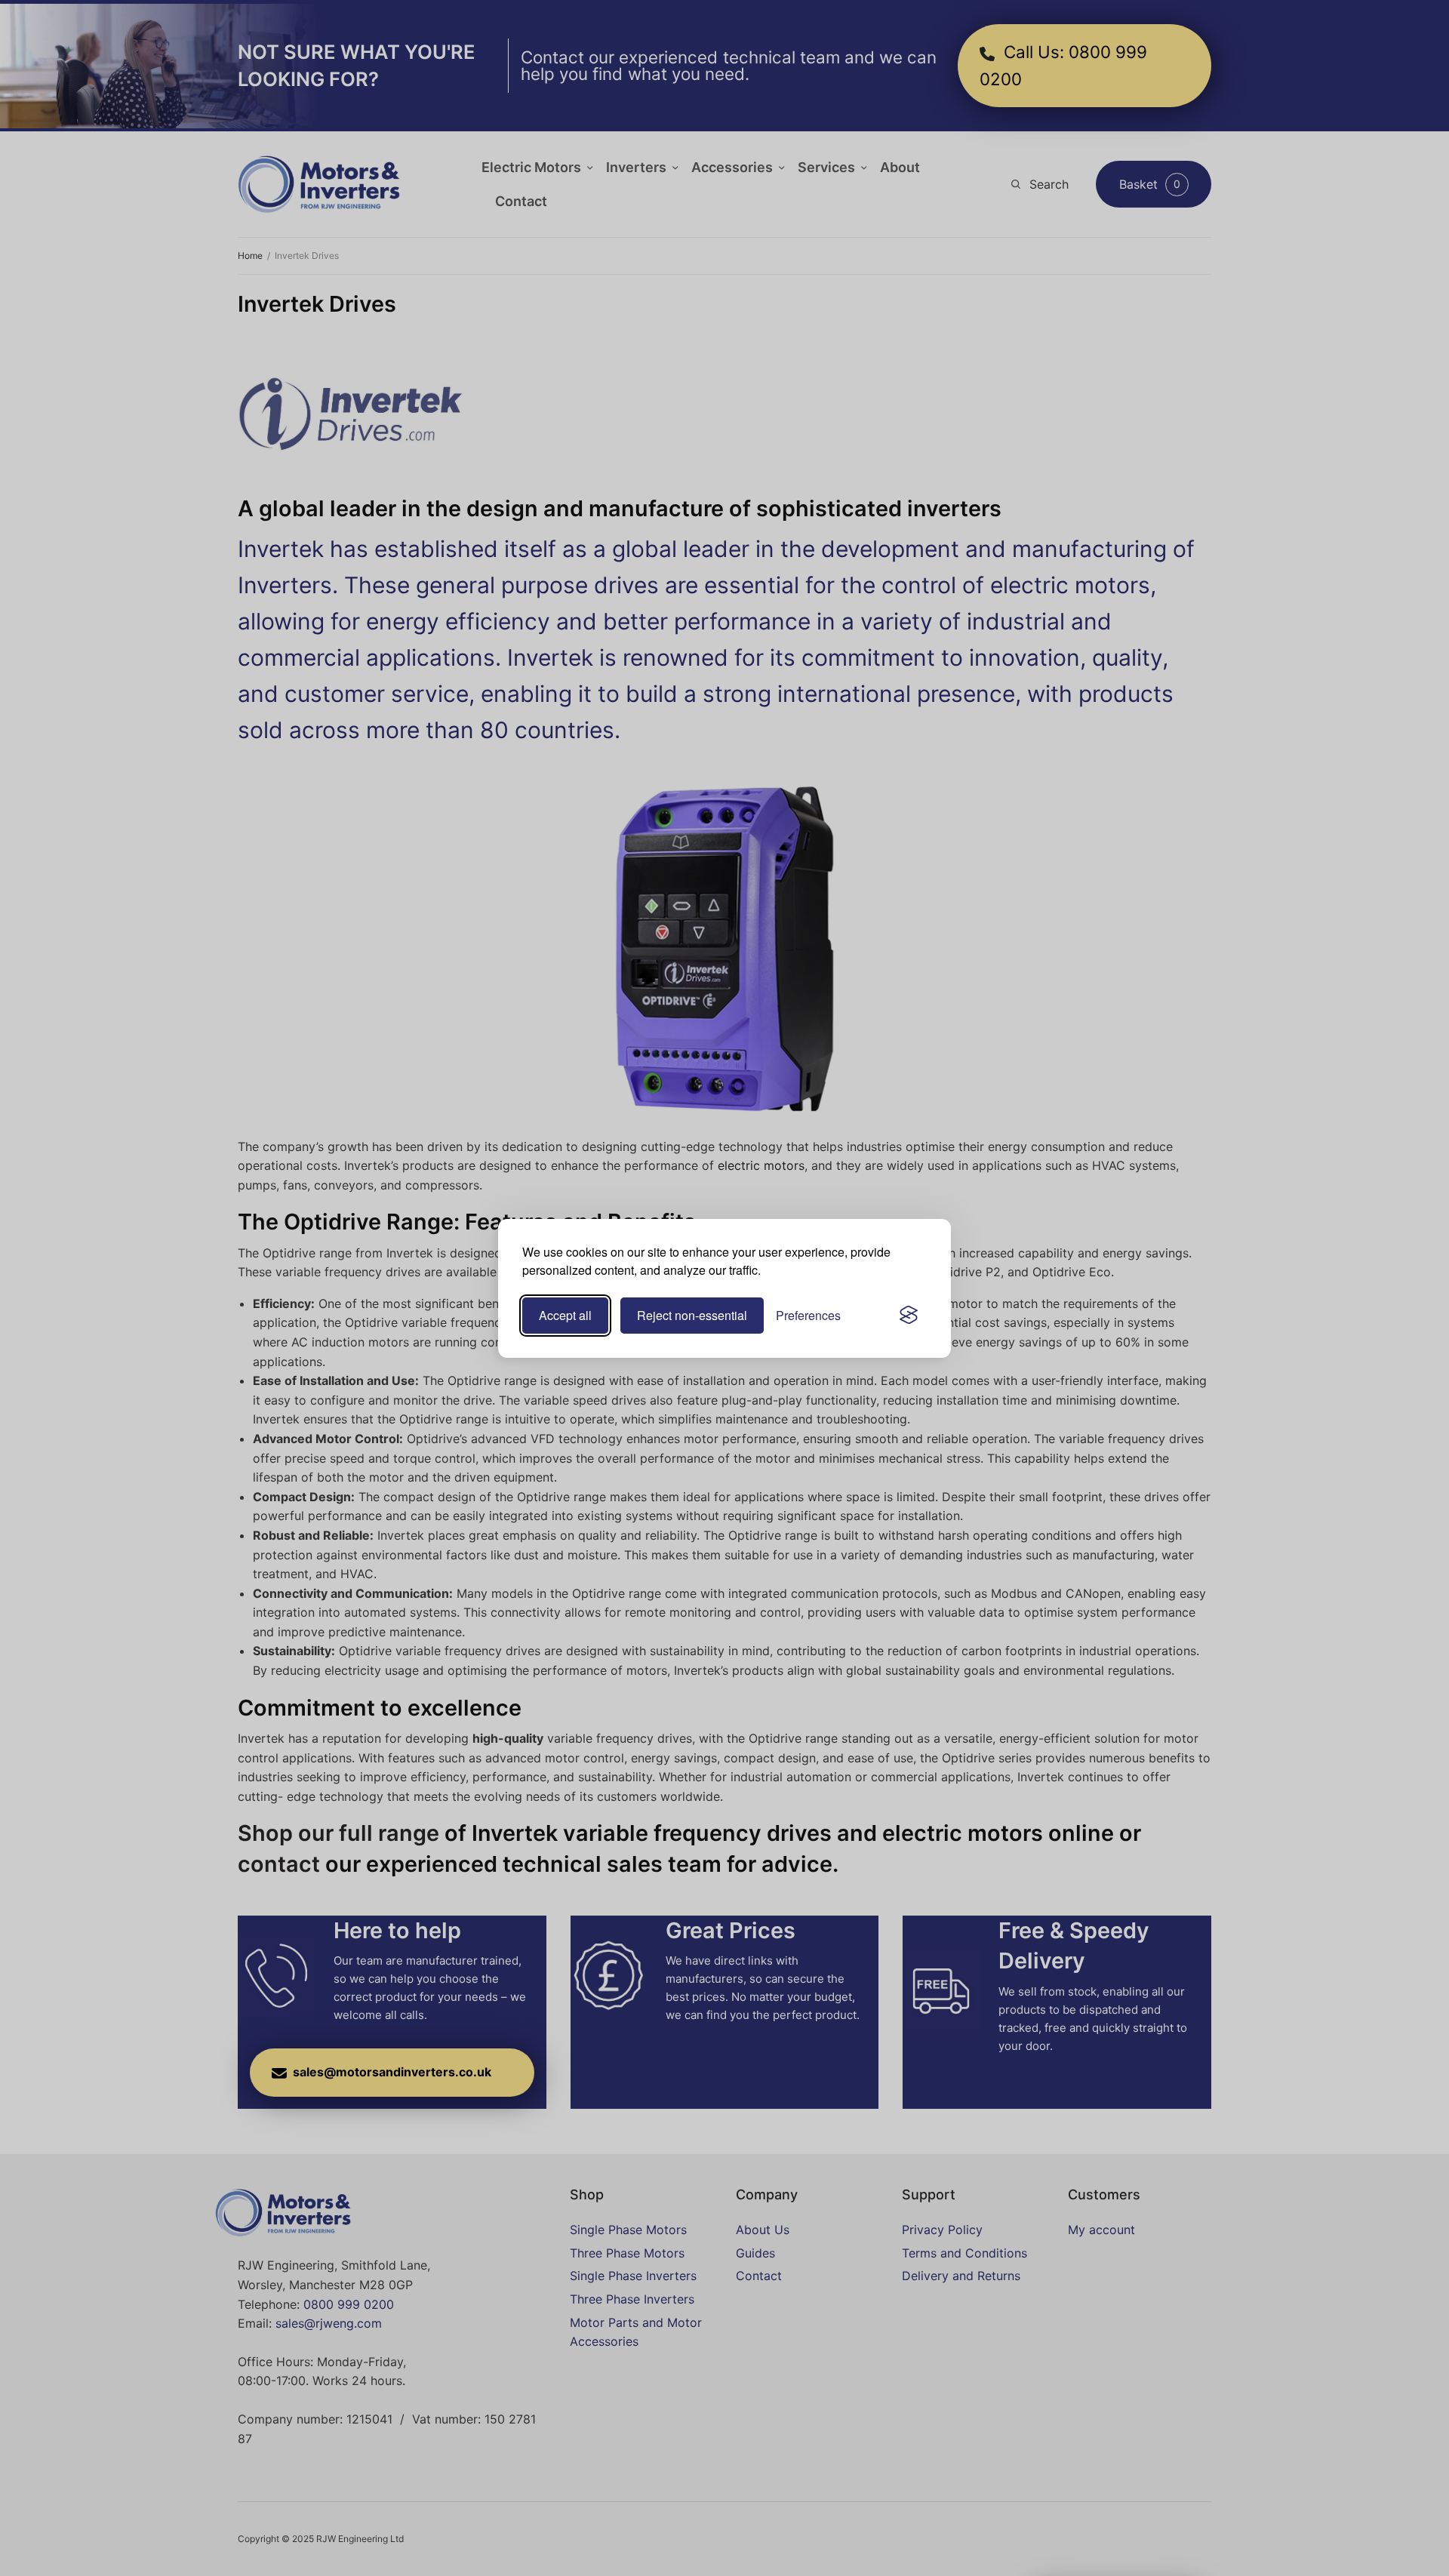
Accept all (565, 1315)
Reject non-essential (692, 1315)
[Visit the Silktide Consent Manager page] (909, 1316)
